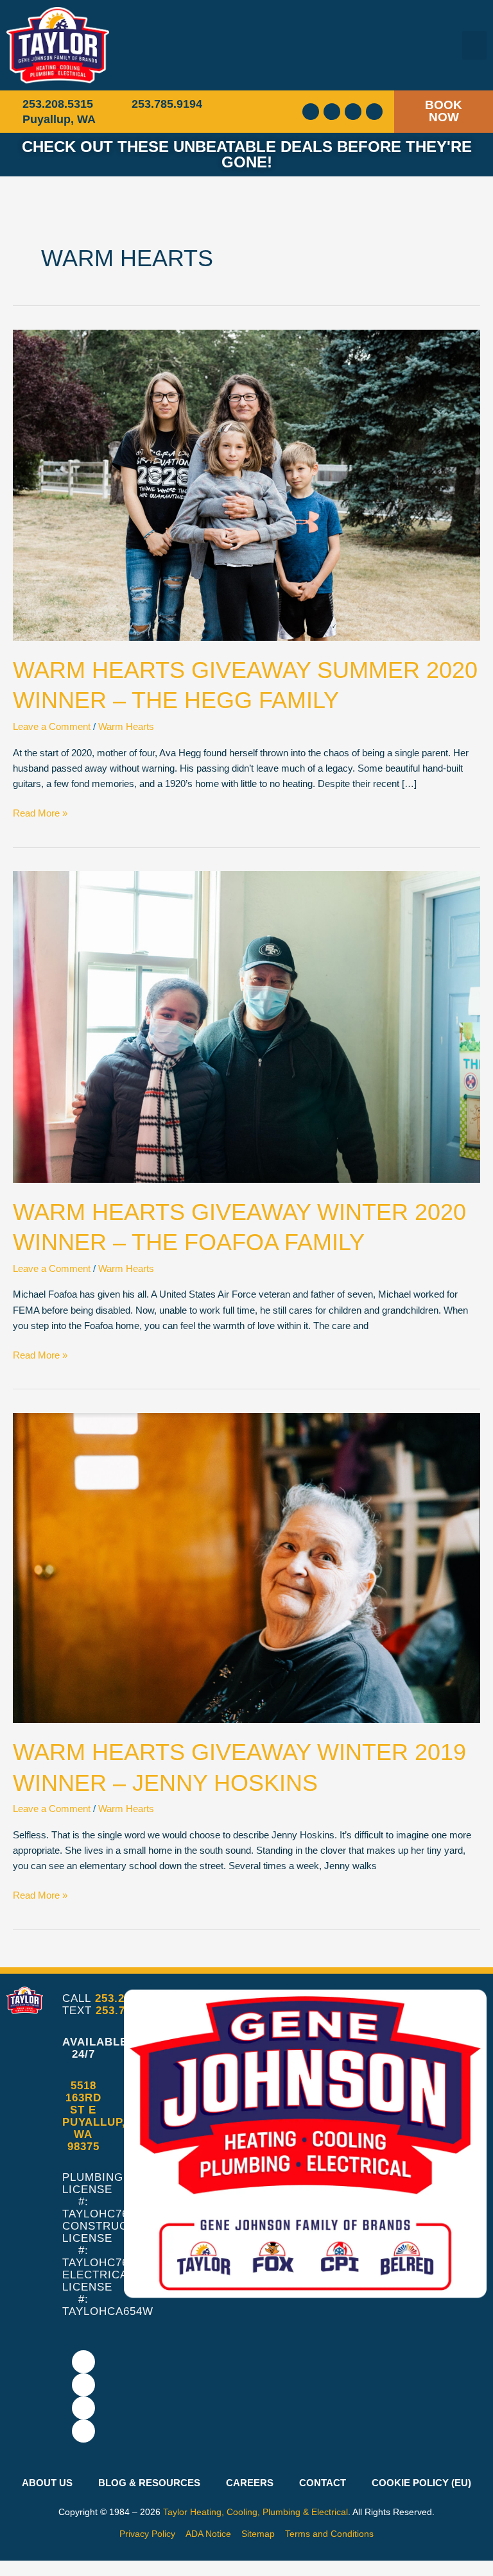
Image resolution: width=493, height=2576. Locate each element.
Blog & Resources (149, 2483)
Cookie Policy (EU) (421, 2483)
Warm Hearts (126, 727)
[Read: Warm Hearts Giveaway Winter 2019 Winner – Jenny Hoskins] (246, 1568)
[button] (474, 45)
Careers (250, 2483)
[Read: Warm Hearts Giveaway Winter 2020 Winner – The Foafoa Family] (246, 1026)
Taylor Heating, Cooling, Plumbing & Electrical (255, 2512)
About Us (47, 2483)
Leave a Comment (52, 727)
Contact (323, 2483)
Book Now (444, 111)
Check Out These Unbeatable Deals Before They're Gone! (247, 154)
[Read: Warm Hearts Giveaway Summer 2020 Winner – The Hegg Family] (246, 484)
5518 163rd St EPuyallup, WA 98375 (94, 2116)
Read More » (40, 812)
